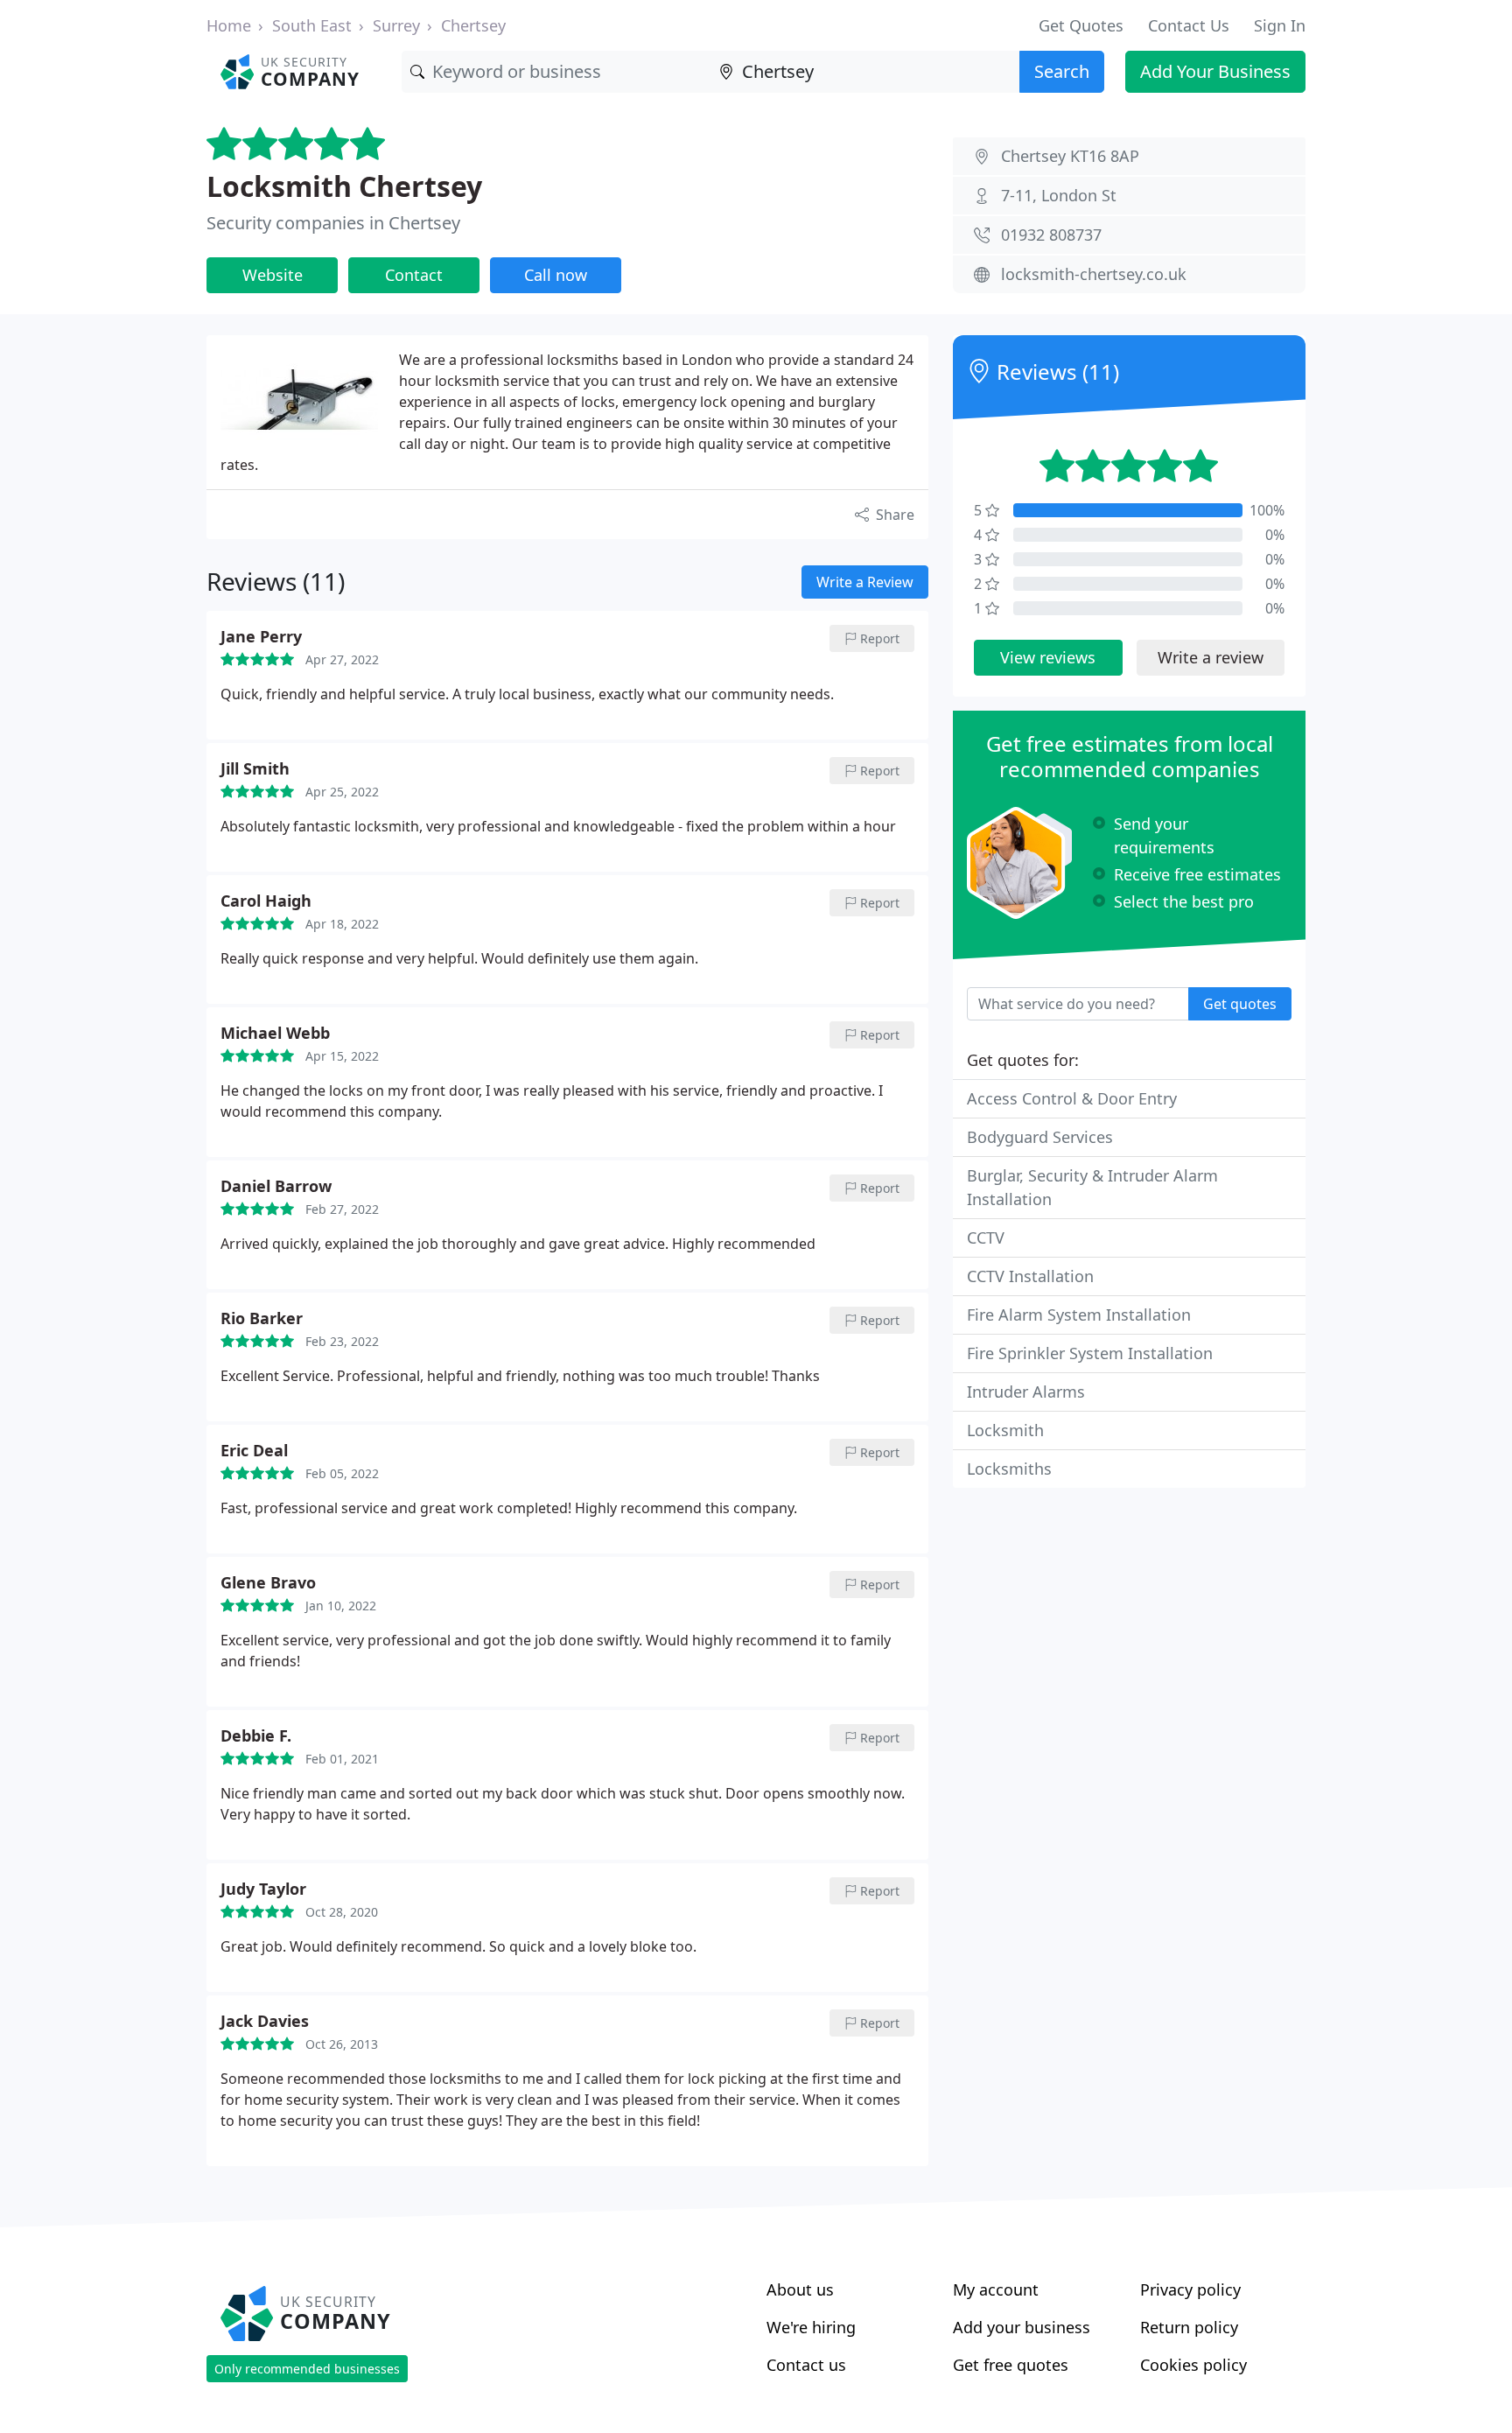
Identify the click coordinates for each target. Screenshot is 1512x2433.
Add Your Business (1215, 71)
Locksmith (1005, 1430)
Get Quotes (1081, 25)
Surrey (396, 25)
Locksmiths (1009, 1469)
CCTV (986, 1238)
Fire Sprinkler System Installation (1090, 1353)
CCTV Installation (1030, 1276)
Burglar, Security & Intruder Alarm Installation (1092, 1187)
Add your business (1022, 2327)
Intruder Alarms (1026, 1392)
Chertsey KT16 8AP (1070, 156)
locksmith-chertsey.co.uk (1094, 274)
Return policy (1189, 2327)
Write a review (1211, 657)
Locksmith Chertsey (344, 186)
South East (312, 25)
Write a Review (865, 582)
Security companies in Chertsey (333, 223)
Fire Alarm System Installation (1079, 1315)
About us (800, 2289)
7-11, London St (1059, 195)
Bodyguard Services (1040, 1137)
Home (229, 25)
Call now (556, 275)
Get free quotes (1011, 2365)
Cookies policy (1193, 2365)
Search (1062, 71)
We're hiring (811, 2327)
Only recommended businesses (307, 2369)
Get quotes (1240, 1004)
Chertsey (473, 25)
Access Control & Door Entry (1072, 1098)
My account (996, 2289)
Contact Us (1189, 25)
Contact (414, 275)
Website (273, 275)
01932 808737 (1051, 235)
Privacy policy (1190, 2289)
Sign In (1280, 25)
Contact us (806, 2365)
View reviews (1048, 657)
